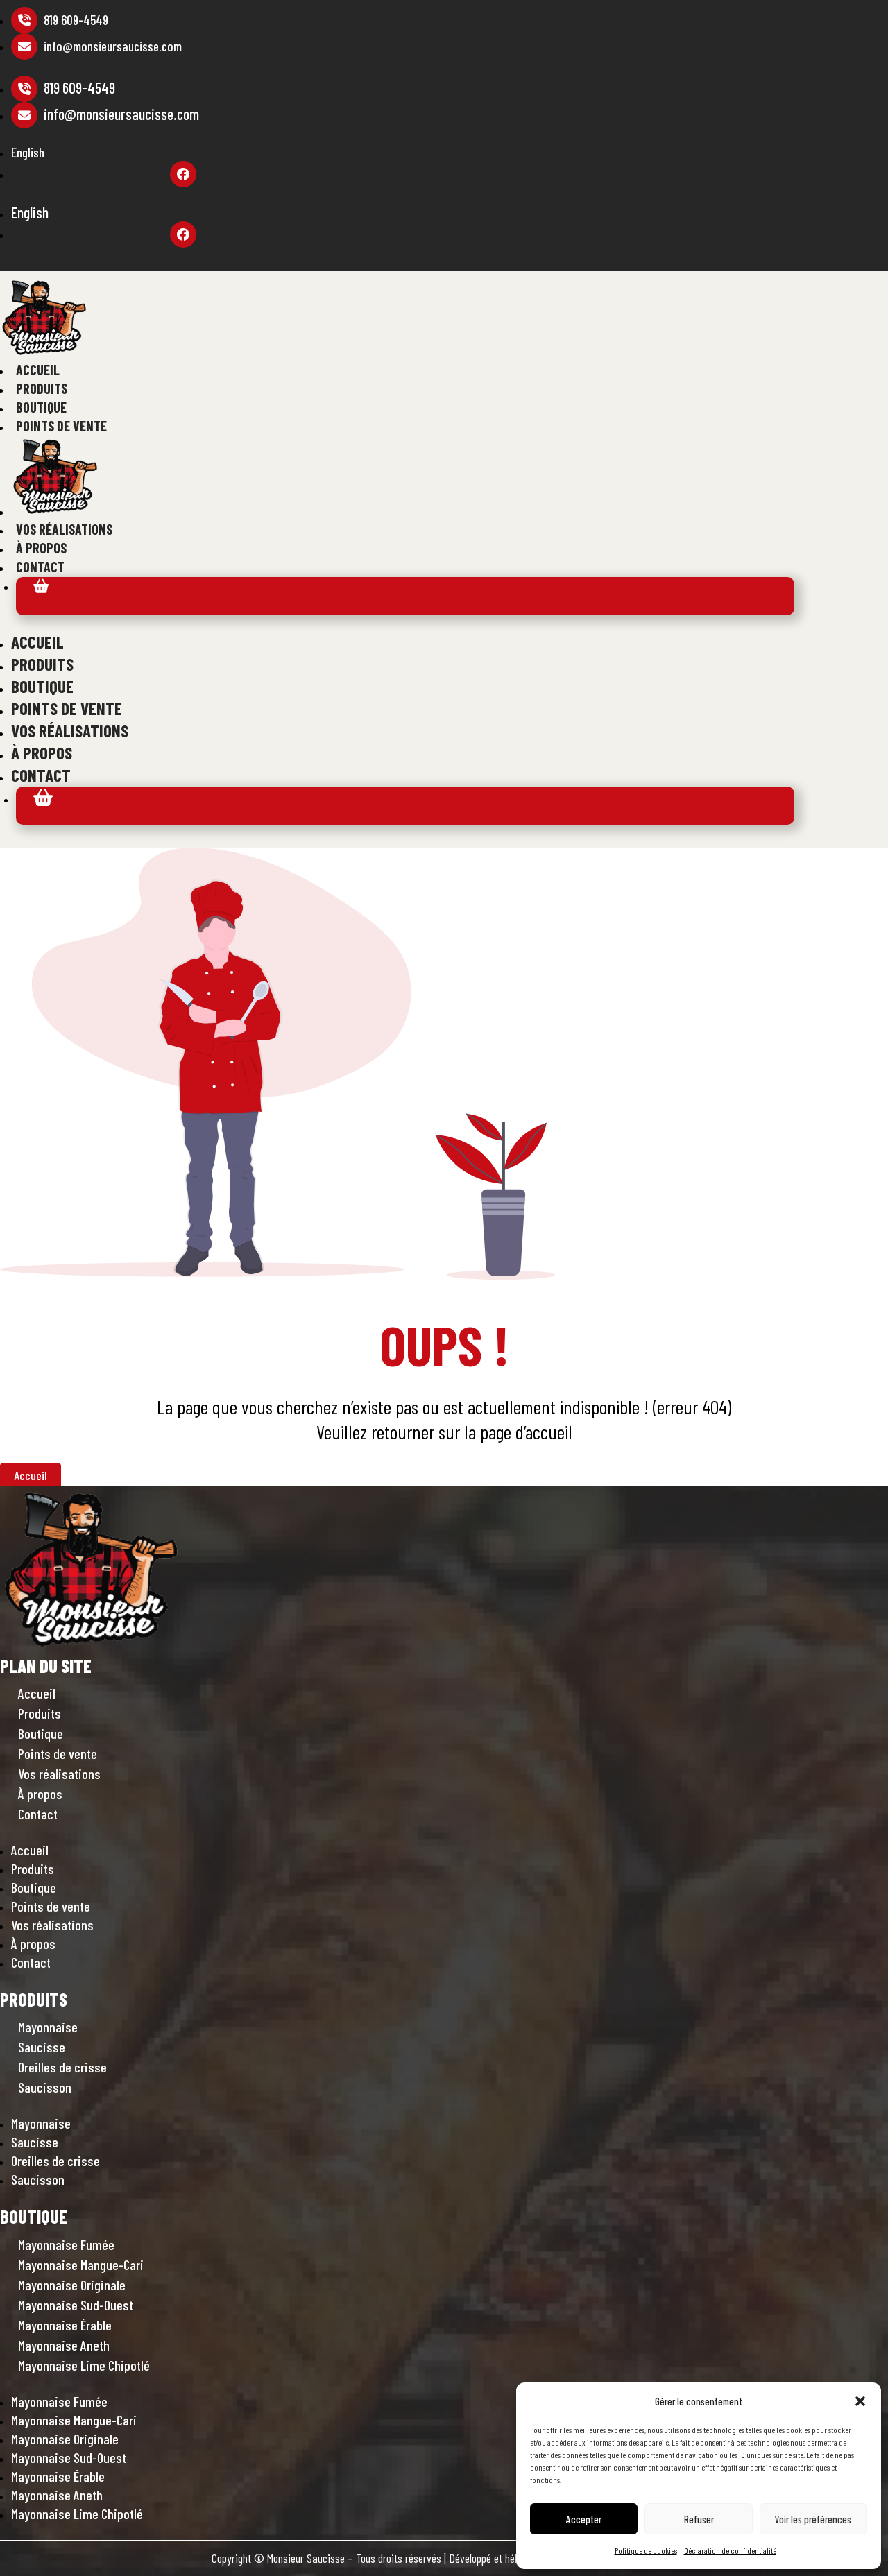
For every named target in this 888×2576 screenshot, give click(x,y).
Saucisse (42, 2047)
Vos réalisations (64, 529)
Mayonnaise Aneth (64, 2345)
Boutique (41, 407)
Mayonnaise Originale (72, 2285)
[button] (860, 2401)
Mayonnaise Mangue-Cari (81, 2265)
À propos (41, 548)
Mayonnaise (48, 2027)
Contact (40, 567)
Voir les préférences (813, 2519)
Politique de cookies (646, 2550)
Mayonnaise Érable (65, 2325)
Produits (42, 388)
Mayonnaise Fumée (66, 2244)
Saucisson (45, 2087)
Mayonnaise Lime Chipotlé (84, 2365)
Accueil (38, 370)
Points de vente (61, 426)
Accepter (584, 2519)
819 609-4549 (75, 20)
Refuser (699, 2519)
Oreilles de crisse (62, 2067)
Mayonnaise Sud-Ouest (76, 2305)
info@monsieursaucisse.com (113, 46)
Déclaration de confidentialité (730, 2550)
